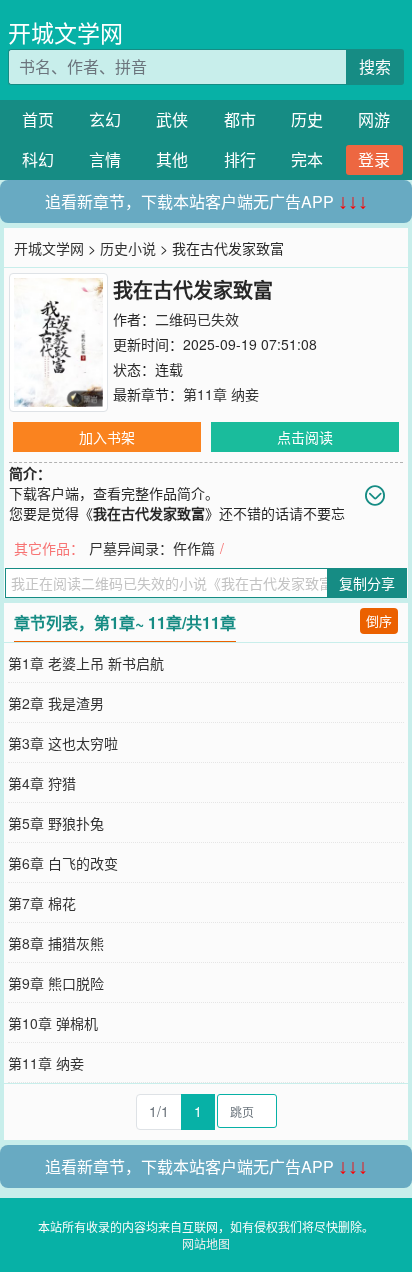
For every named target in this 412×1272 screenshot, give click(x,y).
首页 (38, 119)
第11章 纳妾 (221, 394)
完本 (307, 159)
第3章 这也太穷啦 (63, 743)
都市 (240, 119)
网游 (374, 119)
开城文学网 (65, 32)
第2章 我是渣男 (56, 703)
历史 (307, 119)
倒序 (379, 620)
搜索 (375, 66)
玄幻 (105, 119)
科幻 (38, 159)
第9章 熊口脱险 (56, 983)
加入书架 (107, 437)
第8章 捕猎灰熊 (56, 943)
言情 (105, 159)
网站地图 (206, 1243)
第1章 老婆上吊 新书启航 (86, 663)
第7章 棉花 (42, 903)
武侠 (172, 119)
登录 (374, 159)
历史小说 (128, 248)
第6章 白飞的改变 (63, 863)
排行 (240, 159)
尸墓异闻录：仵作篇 (152, 548)
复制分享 (367, 583)
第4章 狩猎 (42, 783)
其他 (172, 159)
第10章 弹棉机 (53, 1023)
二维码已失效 (197, 319)
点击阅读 (305, 437)
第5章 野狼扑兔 (56, 823)
